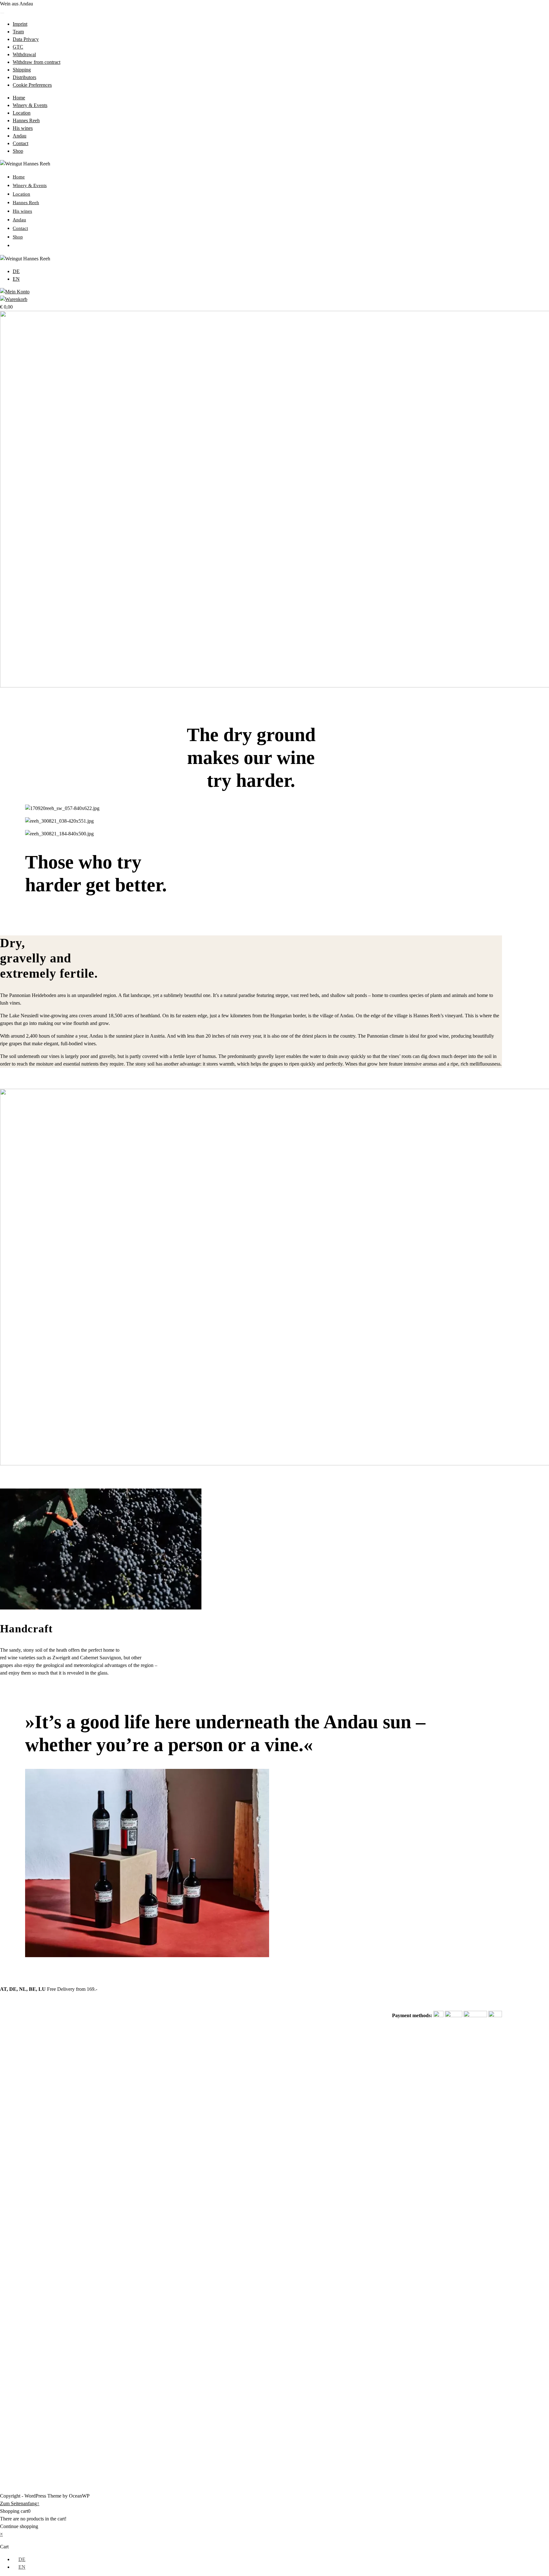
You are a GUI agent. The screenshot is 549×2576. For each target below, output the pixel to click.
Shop (18, 151)
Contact (20, 143)
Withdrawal (24, 54)
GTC (18, 47)
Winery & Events (30, 105)
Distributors (24, 77)
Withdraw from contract (37, 62)
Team (18, 32)
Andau (20, 136)
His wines (23, 128)
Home (19, 98)
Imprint (20, 24)
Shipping (22, 70)
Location (22, 113)
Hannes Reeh (26, 120)
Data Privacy (26, 39)
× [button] (1, 2534)
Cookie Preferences (32, 85)
